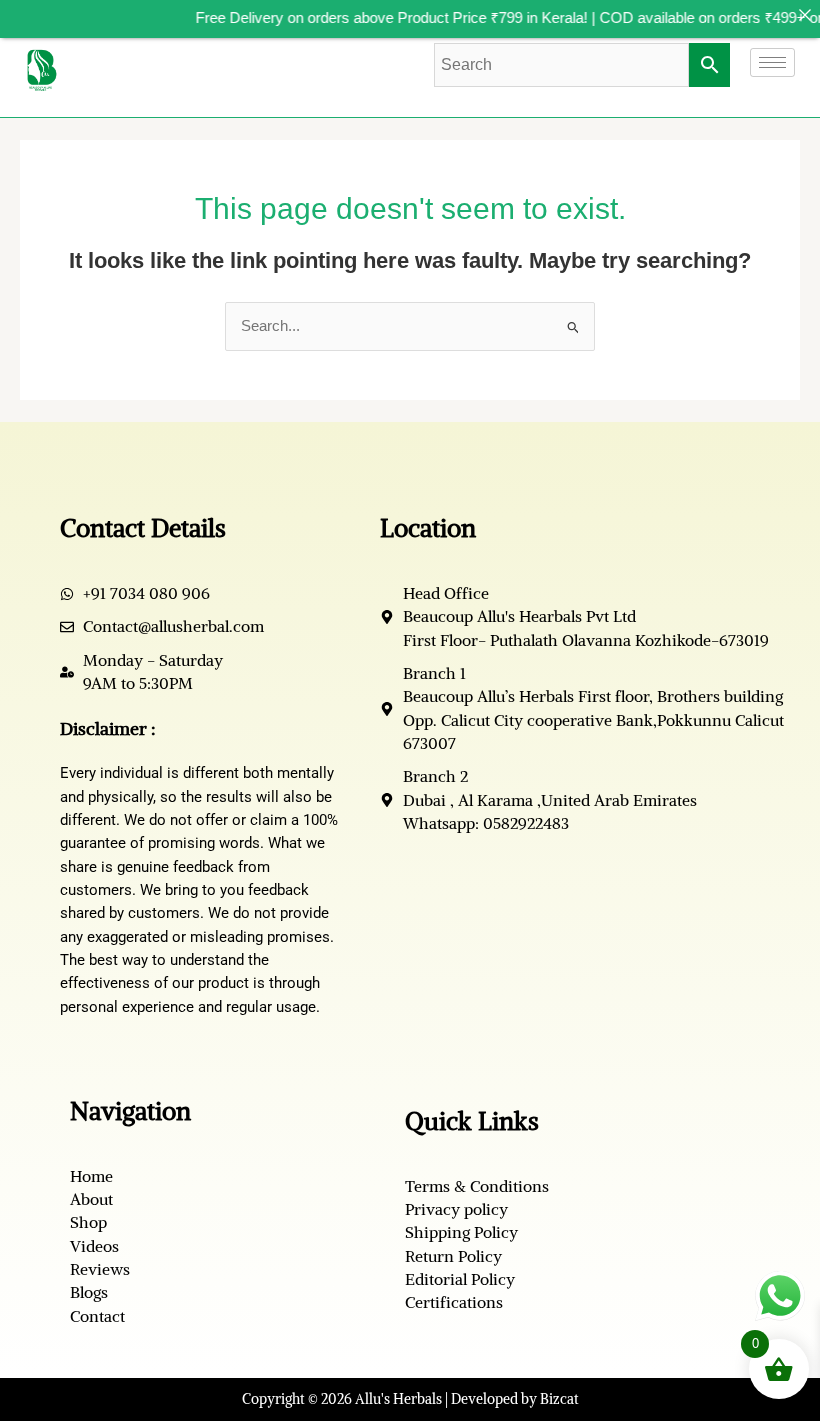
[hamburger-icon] (772, 62)
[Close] (804, 15)
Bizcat (559, 1399)
